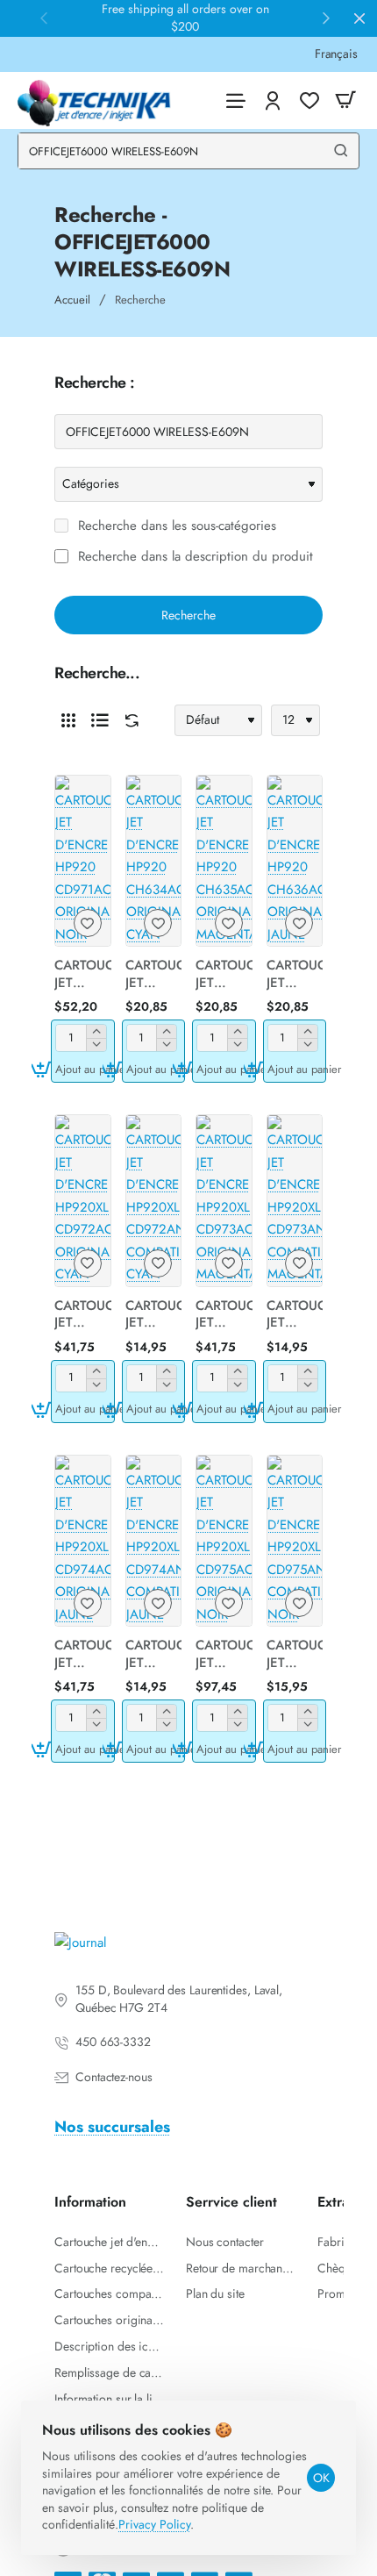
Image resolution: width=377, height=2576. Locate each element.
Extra (333, 2203)
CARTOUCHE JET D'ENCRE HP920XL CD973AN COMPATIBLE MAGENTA (295, 1315)
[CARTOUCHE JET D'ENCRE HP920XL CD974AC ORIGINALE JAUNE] (83, 1541)
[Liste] (100, 720)
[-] (96, 1045)
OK (321, 2478)
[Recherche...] (341, 151)
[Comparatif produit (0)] (128, 721)
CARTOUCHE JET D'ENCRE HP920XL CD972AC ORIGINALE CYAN (83, 1315)
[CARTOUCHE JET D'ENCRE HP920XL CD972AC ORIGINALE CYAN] (83, 1201)
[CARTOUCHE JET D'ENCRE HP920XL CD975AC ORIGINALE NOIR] (224, 1541)
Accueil (72, 300)
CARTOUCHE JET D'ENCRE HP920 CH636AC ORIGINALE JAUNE (295, 975)
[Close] (359, 18)
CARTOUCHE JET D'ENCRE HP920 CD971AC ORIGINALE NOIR (83, 975)
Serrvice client (231, 2203)
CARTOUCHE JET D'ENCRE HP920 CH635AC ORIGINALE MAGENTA (224, 975)
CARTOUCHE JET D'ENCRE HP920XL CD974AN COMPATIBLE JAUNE (154, 1655)
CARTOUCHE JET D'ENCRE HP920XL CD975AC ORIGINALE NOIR (224, 1655)
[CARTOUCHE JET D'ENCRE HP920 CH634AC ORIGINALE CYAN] (154, 861)
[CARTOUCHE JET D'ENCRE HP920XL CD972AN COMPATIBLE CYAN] (154, 1201)
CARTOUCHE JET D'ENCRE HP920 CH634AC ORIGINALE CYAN (154, 975)
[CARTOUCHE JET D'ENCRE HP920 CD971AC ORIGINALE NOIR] (83, 861)
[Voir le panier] (345, 100)
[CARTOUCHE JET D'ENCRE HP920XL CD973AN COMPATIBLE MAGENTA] (295, 1201)
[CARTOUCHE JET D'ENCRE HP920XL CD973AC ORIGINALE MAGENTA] (224, 1201)
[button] (83, 1069)
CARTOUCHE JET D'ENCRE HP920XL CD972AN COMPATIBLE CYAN (154, 1315)
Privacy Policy (154, 2524)
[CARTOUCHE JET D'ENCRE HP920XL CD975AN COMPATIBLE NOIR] (295, 1541)
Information (90, 2203)
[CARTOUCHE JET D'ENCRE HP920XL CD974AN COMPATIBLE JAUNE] (154, 1541)
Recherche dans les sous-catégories (175, 526)
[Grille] (68, 720)
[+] (96, 1031)
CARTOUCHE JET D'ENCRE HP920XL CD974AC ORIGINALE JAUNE (83, 1655)
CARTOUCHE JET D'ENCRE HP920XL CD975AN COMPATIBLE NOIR (295, 1655)
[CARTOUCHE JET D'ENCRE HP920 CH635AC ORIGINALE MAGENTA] (224, 861)
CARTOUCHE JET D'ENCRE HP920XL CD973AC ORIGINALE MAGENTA (224, 1315)
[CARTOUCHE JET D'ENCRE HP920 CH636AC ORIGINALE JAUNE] (295, 861)
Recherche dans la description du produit (193, 557)
